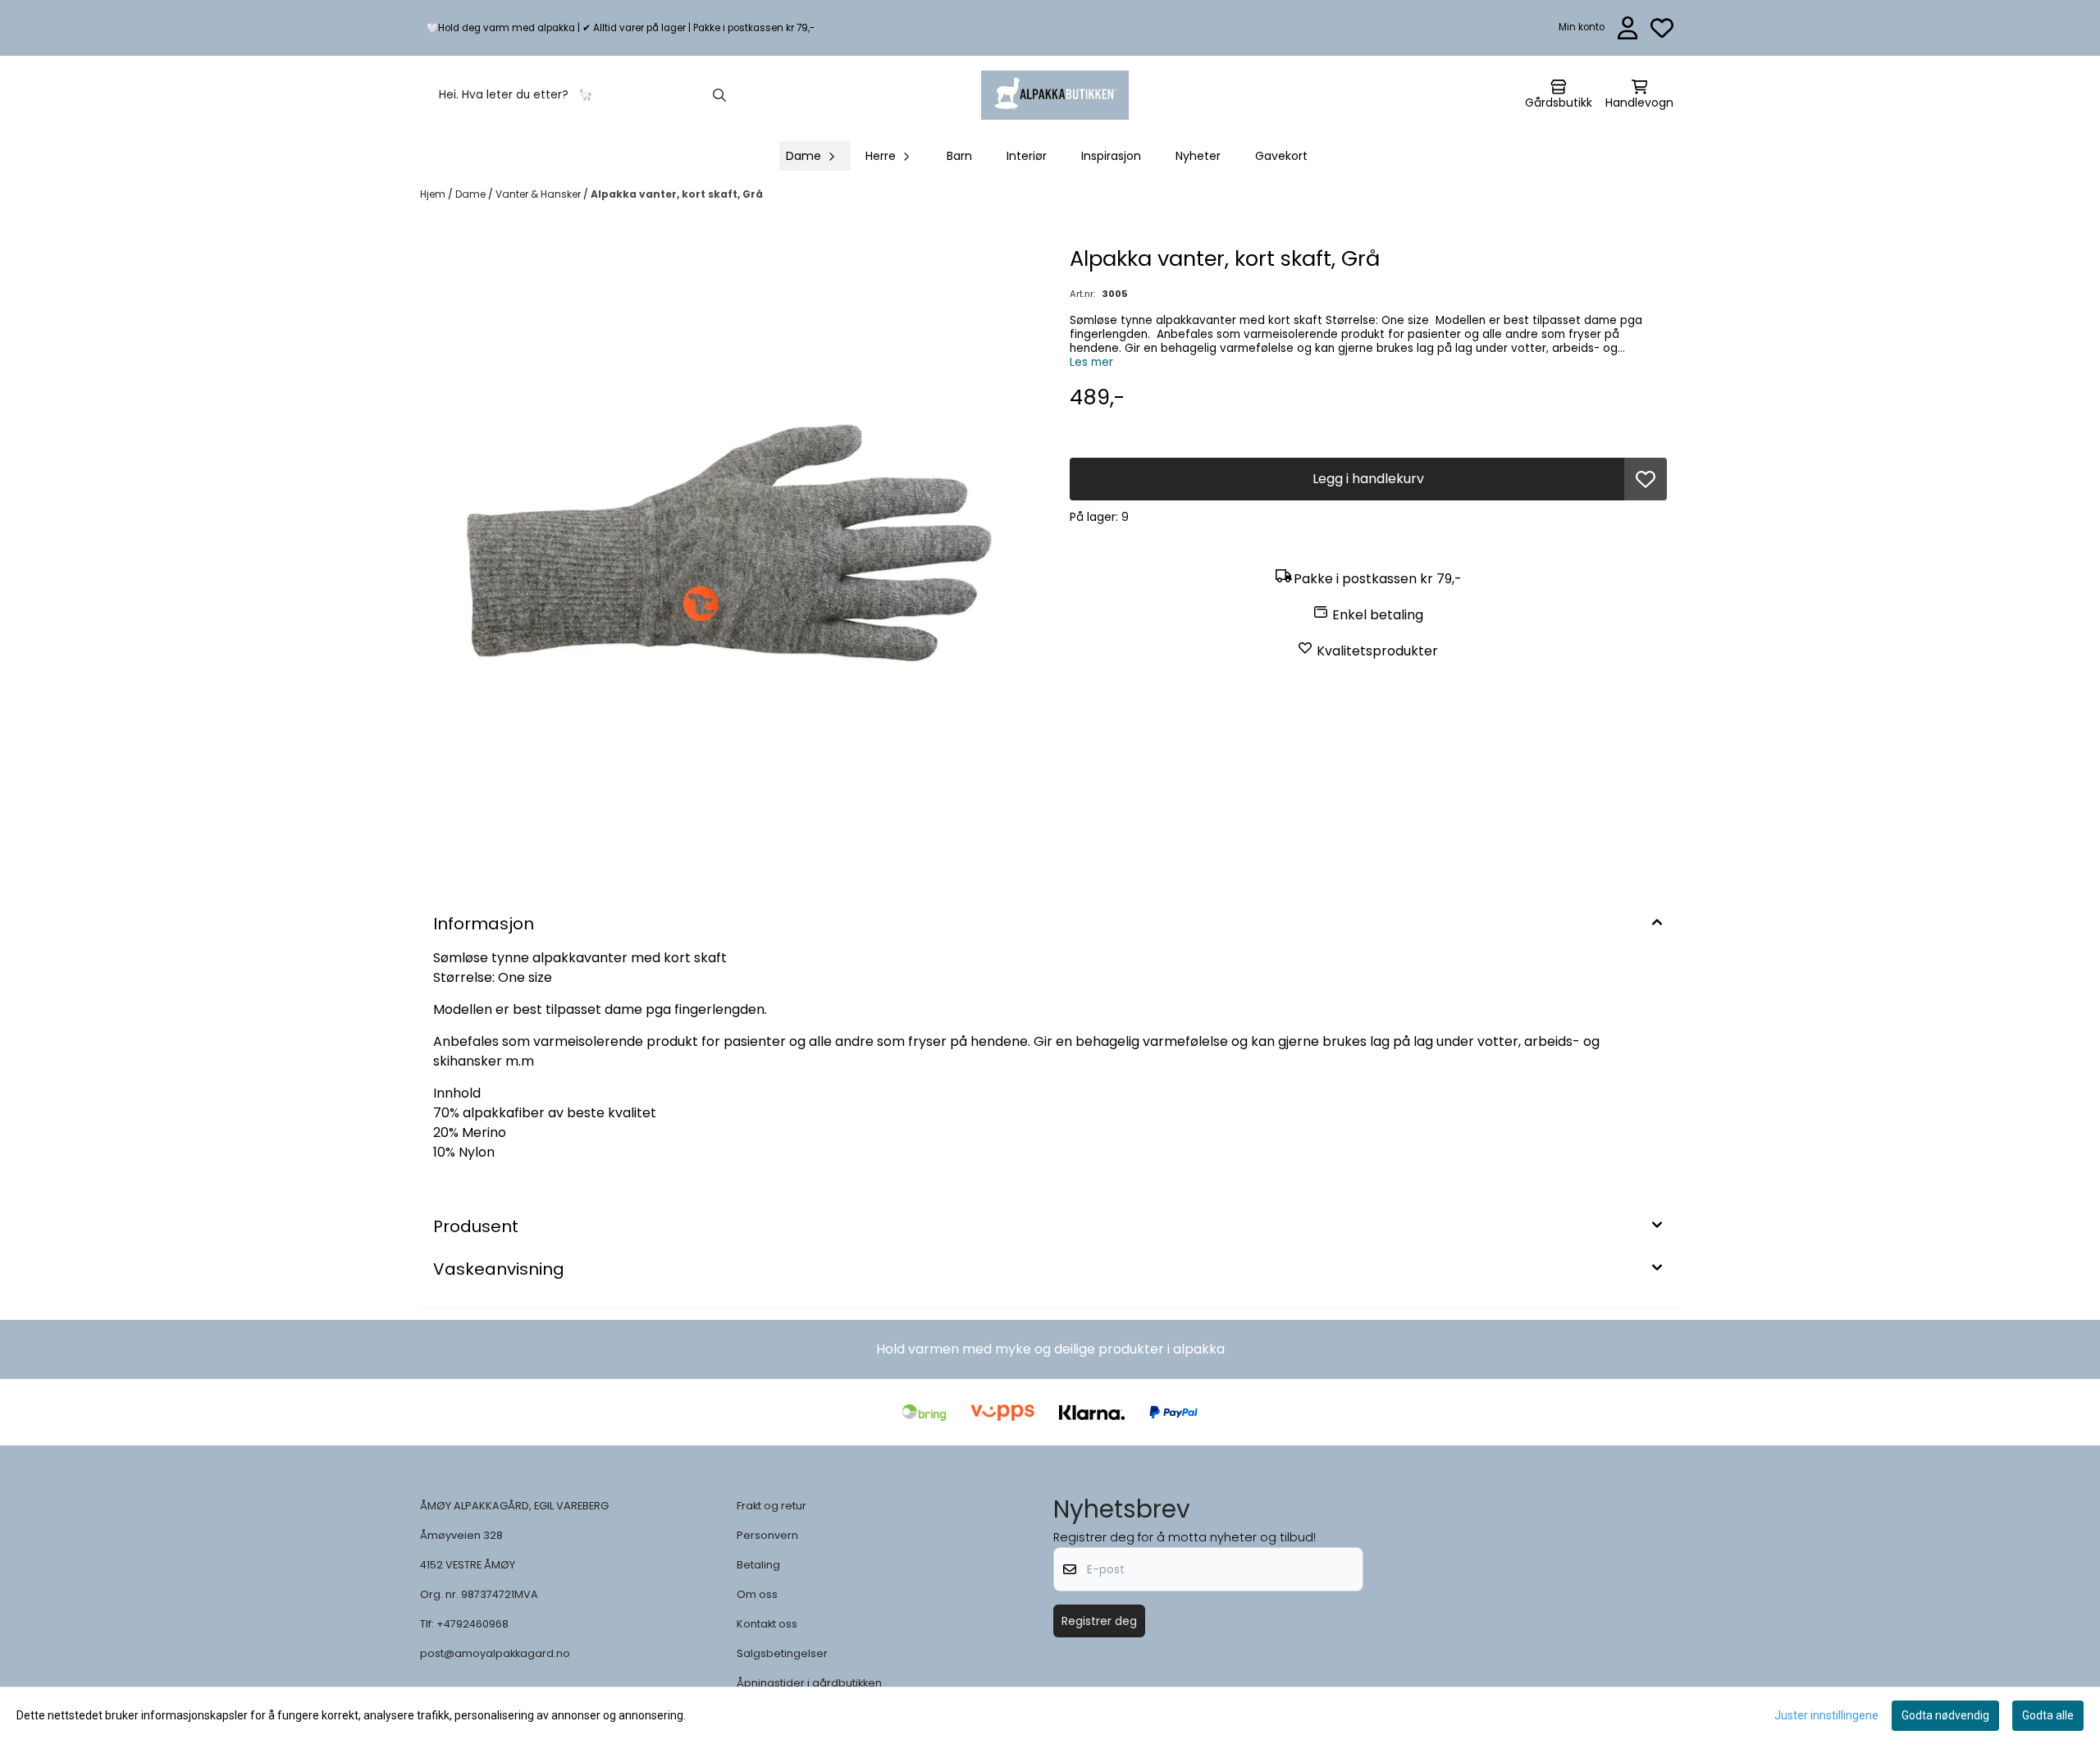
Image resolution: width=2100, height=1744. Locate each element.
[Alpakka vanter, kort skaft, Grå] (732, 555)
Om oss (757, 1594)
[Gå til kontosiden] (1628, 28)
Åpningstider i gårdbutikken (809, 1683)
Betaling (758, 1565)
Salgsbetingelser (782, 1653)
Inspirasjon (1111, 156)
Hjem (434, 194)
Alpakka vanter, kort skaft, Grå (677, 194)
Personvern (767, 1535)
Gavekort (1281, 156)
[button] (1646, 479)
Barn (959, 156)
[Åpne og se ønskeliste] (1662, 28)
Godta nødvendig (1945, 1715)
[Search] (719, 95)
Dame (472, 194)
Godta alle (2048, 1715)
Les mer (1091, 362)
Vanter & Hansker (539, 194)
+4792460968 (472, 1624)
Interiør (1027, 156)
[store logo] (1055, 95)
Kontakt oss (767, 1624)
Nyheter (1198, 156)
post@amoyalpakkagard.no (495, 1653)
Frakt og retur (772, 1506)
